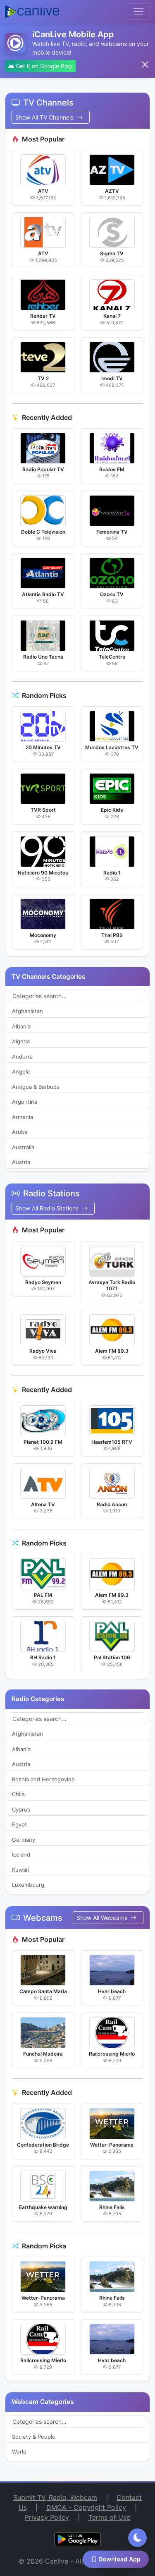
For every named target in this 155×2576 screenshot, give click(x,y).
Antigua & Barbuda (36, 1087)
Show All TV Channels (45, 117)
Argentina (25, 1102)
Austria (21, 1162)
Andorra (22, 1057)
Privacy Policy (47, 2517)
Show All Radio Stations (48, 1208)
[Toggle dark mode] (137, 2538)
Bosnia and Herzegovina (43, 1779)
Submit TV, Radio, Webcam (55, 2497)
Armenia (23, 1117)
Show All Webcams (103, 1918)
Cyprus (21, 1809)
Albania (21, 1026)
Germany (24, 1840)
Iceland (21, 1855)
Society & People (34, 2437)
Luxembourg (28, 1885)
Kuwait (21, 1870)
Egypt (19, 1824)
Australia (23, 1147)
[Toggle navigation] (138, 12)
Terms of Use (109, 2517)
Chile (18, 1794)
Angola (21, 1071)
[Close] (145, 65)
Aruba (20, 1132)
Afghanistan (27, 1011)
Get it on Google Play (43, 66)
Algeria (21, 1041)
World (19, 2451)
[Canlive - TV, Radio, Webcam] (32, 12)
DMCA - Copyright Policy (86, 2507)
